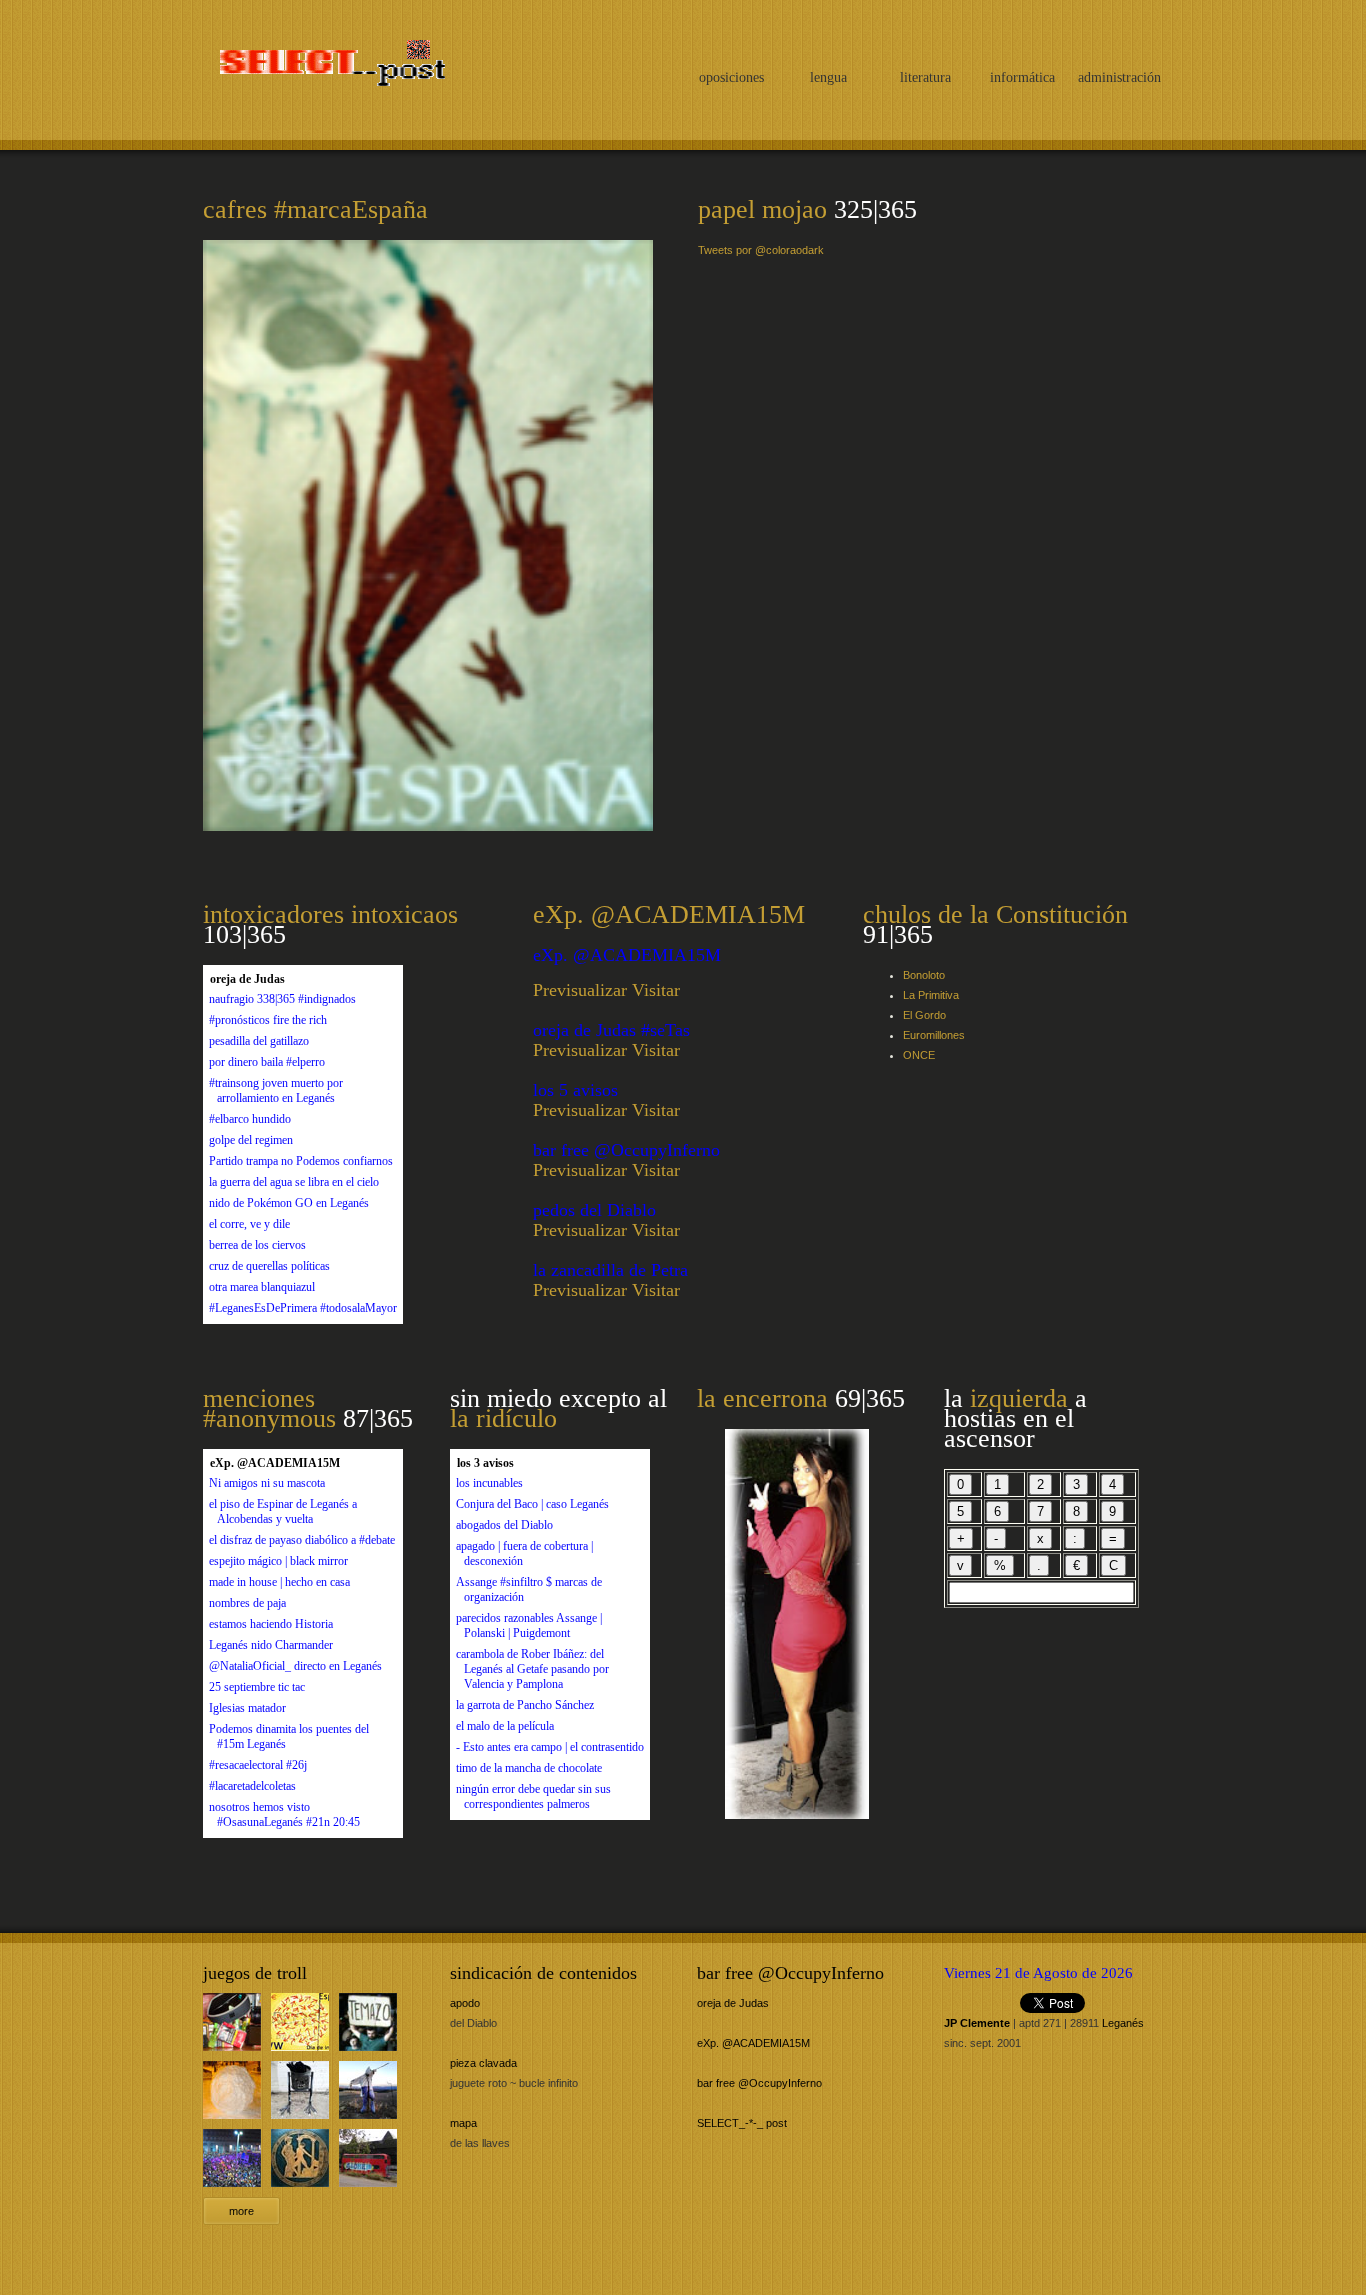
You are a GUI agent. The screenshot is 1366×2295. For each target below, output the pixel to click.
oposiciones (731, 77)
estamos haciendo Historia (271, 1624)
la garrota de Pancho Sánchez (525, 1705)
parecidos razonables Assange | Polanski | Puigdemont (529, 1625)
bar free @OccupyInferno (790, 1973)
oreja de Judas (733, 2003)
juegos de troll (255, 1973)
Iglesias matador (247, 1708)
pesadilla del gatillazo (259, 1041)
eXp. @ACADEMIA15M (669, 914)
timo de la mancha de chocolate (529, 1768)
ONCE (919, 1055)
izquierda (1019, 1398)
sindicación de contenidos (543, 1973)
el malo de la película (505, 1726)
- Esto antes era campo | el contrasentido (550, 1747)
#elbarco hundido (250, 1119)
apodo (465, 2003)
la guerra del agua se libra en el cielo (294, 1182)
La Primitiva (931, 995)
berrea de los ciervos (257, 1245)
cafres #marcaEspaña (315, 209)
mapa (463, 2123)
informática (1022, 77)
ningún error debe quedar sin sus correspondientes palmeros (533, 1796)
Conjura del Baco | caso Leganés (532, 1504)
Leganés (1123, 2023)
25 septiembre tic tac (257, 1687)
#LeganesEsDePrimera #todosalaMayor (303, 1308)
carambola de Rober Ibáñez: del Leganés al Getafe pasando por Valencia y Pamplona (532, 1669)
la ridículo (503, 1418)
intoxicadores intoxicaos (330, 914)
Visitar (656, 990)
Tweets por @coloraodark (761, 250)
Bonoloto (924, 975)
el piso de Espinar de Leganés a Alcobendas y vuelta (283, 1511)
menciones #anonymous (269, 1408)
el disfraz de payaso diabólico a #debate (302, 1540)
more (241, 2211)
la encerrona (762, 1398)
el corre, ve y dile (249, 1224)
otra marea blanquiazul (262, 1287)
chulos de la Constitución (995, 914)
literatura (925, 77)
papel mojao (762, 209)
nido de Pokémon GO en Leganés (289, 1203)
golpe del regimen (251, 1140)
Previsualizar (580, 990)
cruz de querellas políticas (269, 1266)
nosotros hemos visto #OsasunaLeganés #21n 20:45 (284, 1814)
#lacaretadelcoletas (252, 1786)
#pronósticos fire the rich (268, 1020)
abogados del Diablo (504, 1525)
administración (1119, 77)
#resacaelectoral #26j (258, 1765)
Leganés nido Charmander (271, 1645)
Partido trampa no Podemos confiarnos (301, 1161)
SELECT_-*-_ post (326, 67)
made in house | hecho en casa (279, 1582)
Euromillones (934, 1035)
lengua (828, 77)
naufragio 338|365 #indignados (282, 999)
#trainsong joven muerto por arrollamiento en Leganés (276, 1090)
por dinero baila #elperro (267, 1062)
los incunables (489, 1483)
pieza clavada (483, 2063)
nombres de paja (247, 1603)
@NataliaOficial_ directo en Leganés (295, 1666)
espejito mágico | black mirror (278, 1561)
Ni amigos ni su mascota (267, 1483)
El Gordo (924, 1015)
